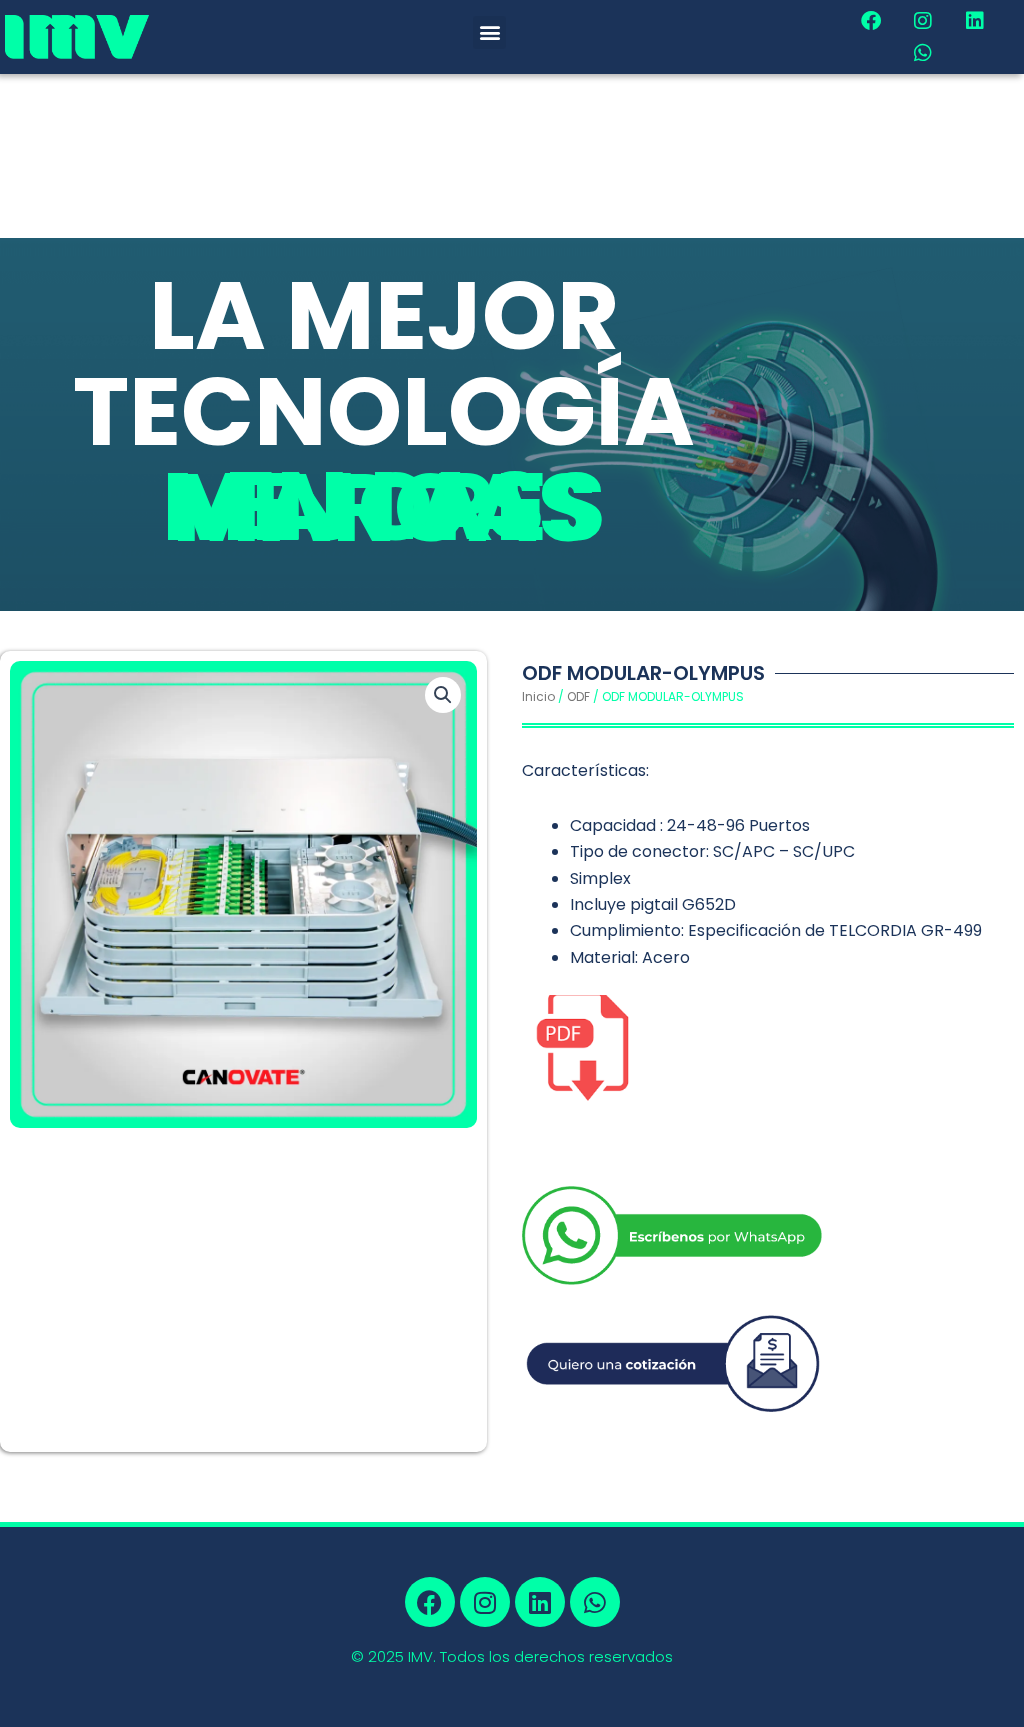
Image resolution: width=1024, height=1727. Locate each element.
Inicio (538, 696)
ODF (578, 696)
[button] (489, 32)
